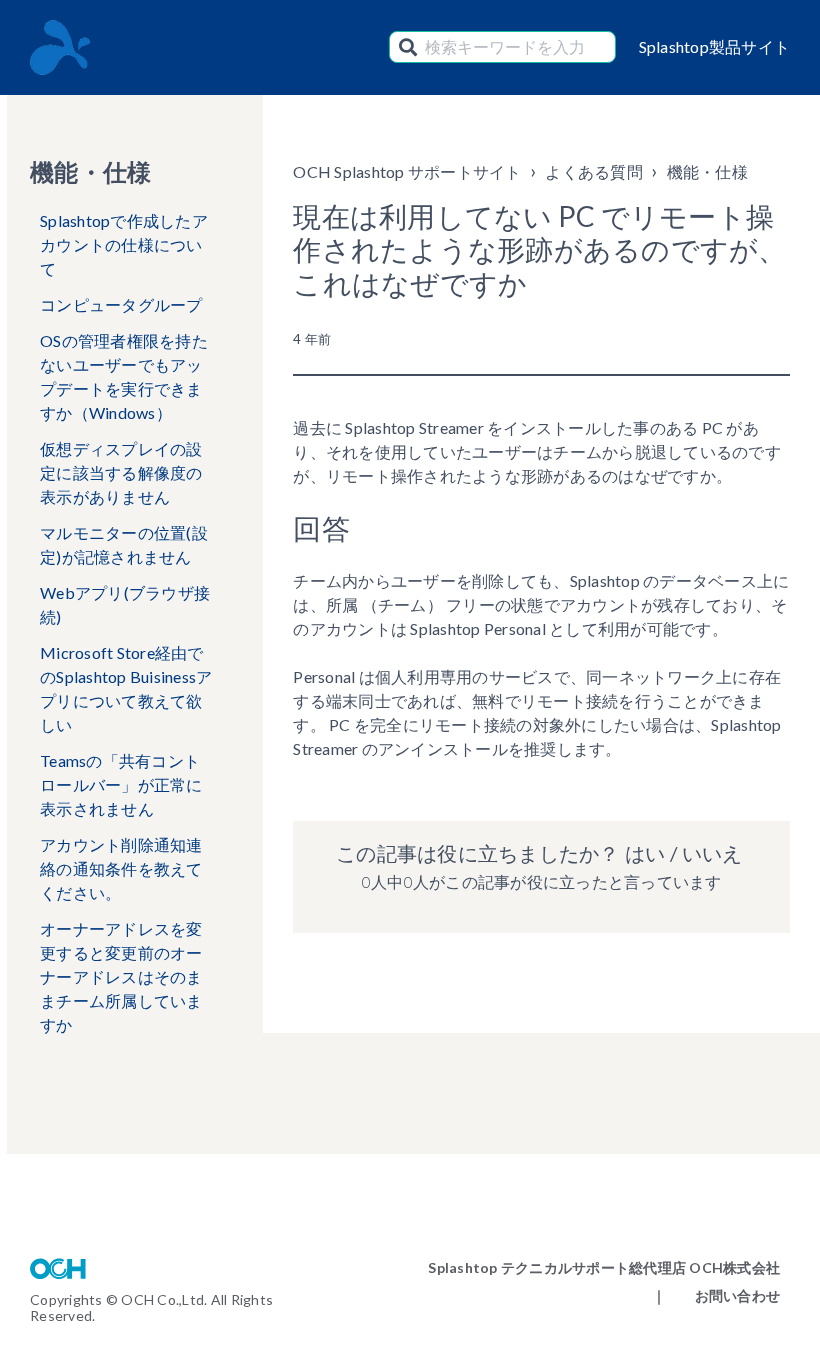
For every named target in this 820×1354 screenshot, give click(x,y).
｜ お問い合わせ (716, 1295)
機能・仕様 (707, 171)
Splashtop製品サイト (715, 46)
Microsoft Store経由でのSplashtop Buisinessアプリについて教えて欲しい (126, 688)
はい (645, 853)
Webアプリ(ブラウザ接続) (125, 604)
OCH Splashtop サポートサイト (407, 171)
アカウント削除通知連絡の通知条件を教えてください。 (121, 868)
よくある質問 (594, 171)
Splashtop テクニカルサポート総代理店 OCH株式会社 (604, 1267)
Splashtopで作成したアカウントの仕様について (124, 244)
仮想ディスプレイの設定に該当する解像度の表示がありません (121, 472)
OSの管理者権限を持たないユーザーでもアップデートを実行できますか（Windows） (124, 376)
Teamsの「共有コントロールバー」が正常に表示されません (121, 784)
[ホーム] (60, 47)
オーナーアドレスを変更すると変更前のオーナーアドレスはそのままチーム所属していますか (121, 976)
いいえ (712, 853)
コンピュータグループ (121, 304)
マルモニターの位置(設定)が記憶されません (124, 544)
